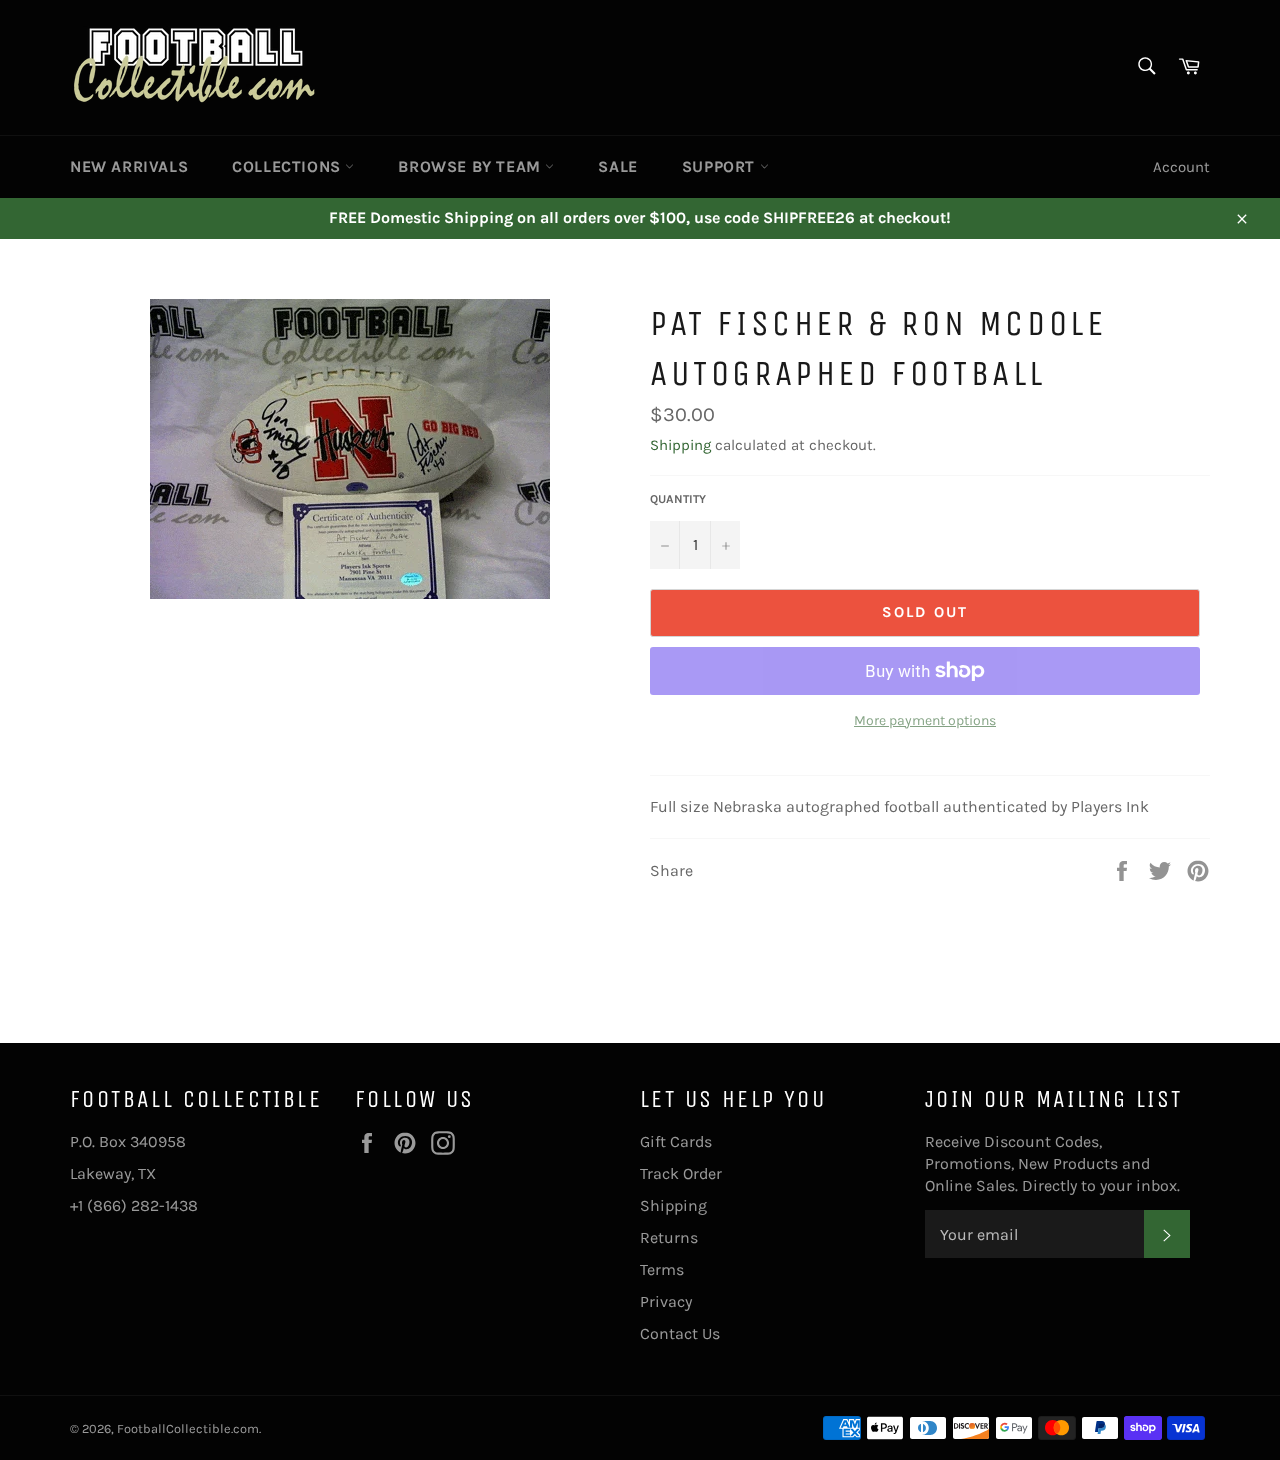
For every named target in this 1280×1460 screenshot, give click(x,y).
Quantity (678, 499)
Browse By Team (471, 166)
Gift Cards (676, 1141)
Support (721, 166)
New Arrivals (129, 166)
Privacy (666, 1301)
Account (1181, 167)
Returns (669, 1237)
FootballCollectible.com (188, 1428)
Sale (617, 166)
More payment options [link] (925, 720)
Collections (288, 166)
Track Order (681, 1173)
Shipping (680, 445)
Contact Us (680, 1333)
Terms (662, 1269)
